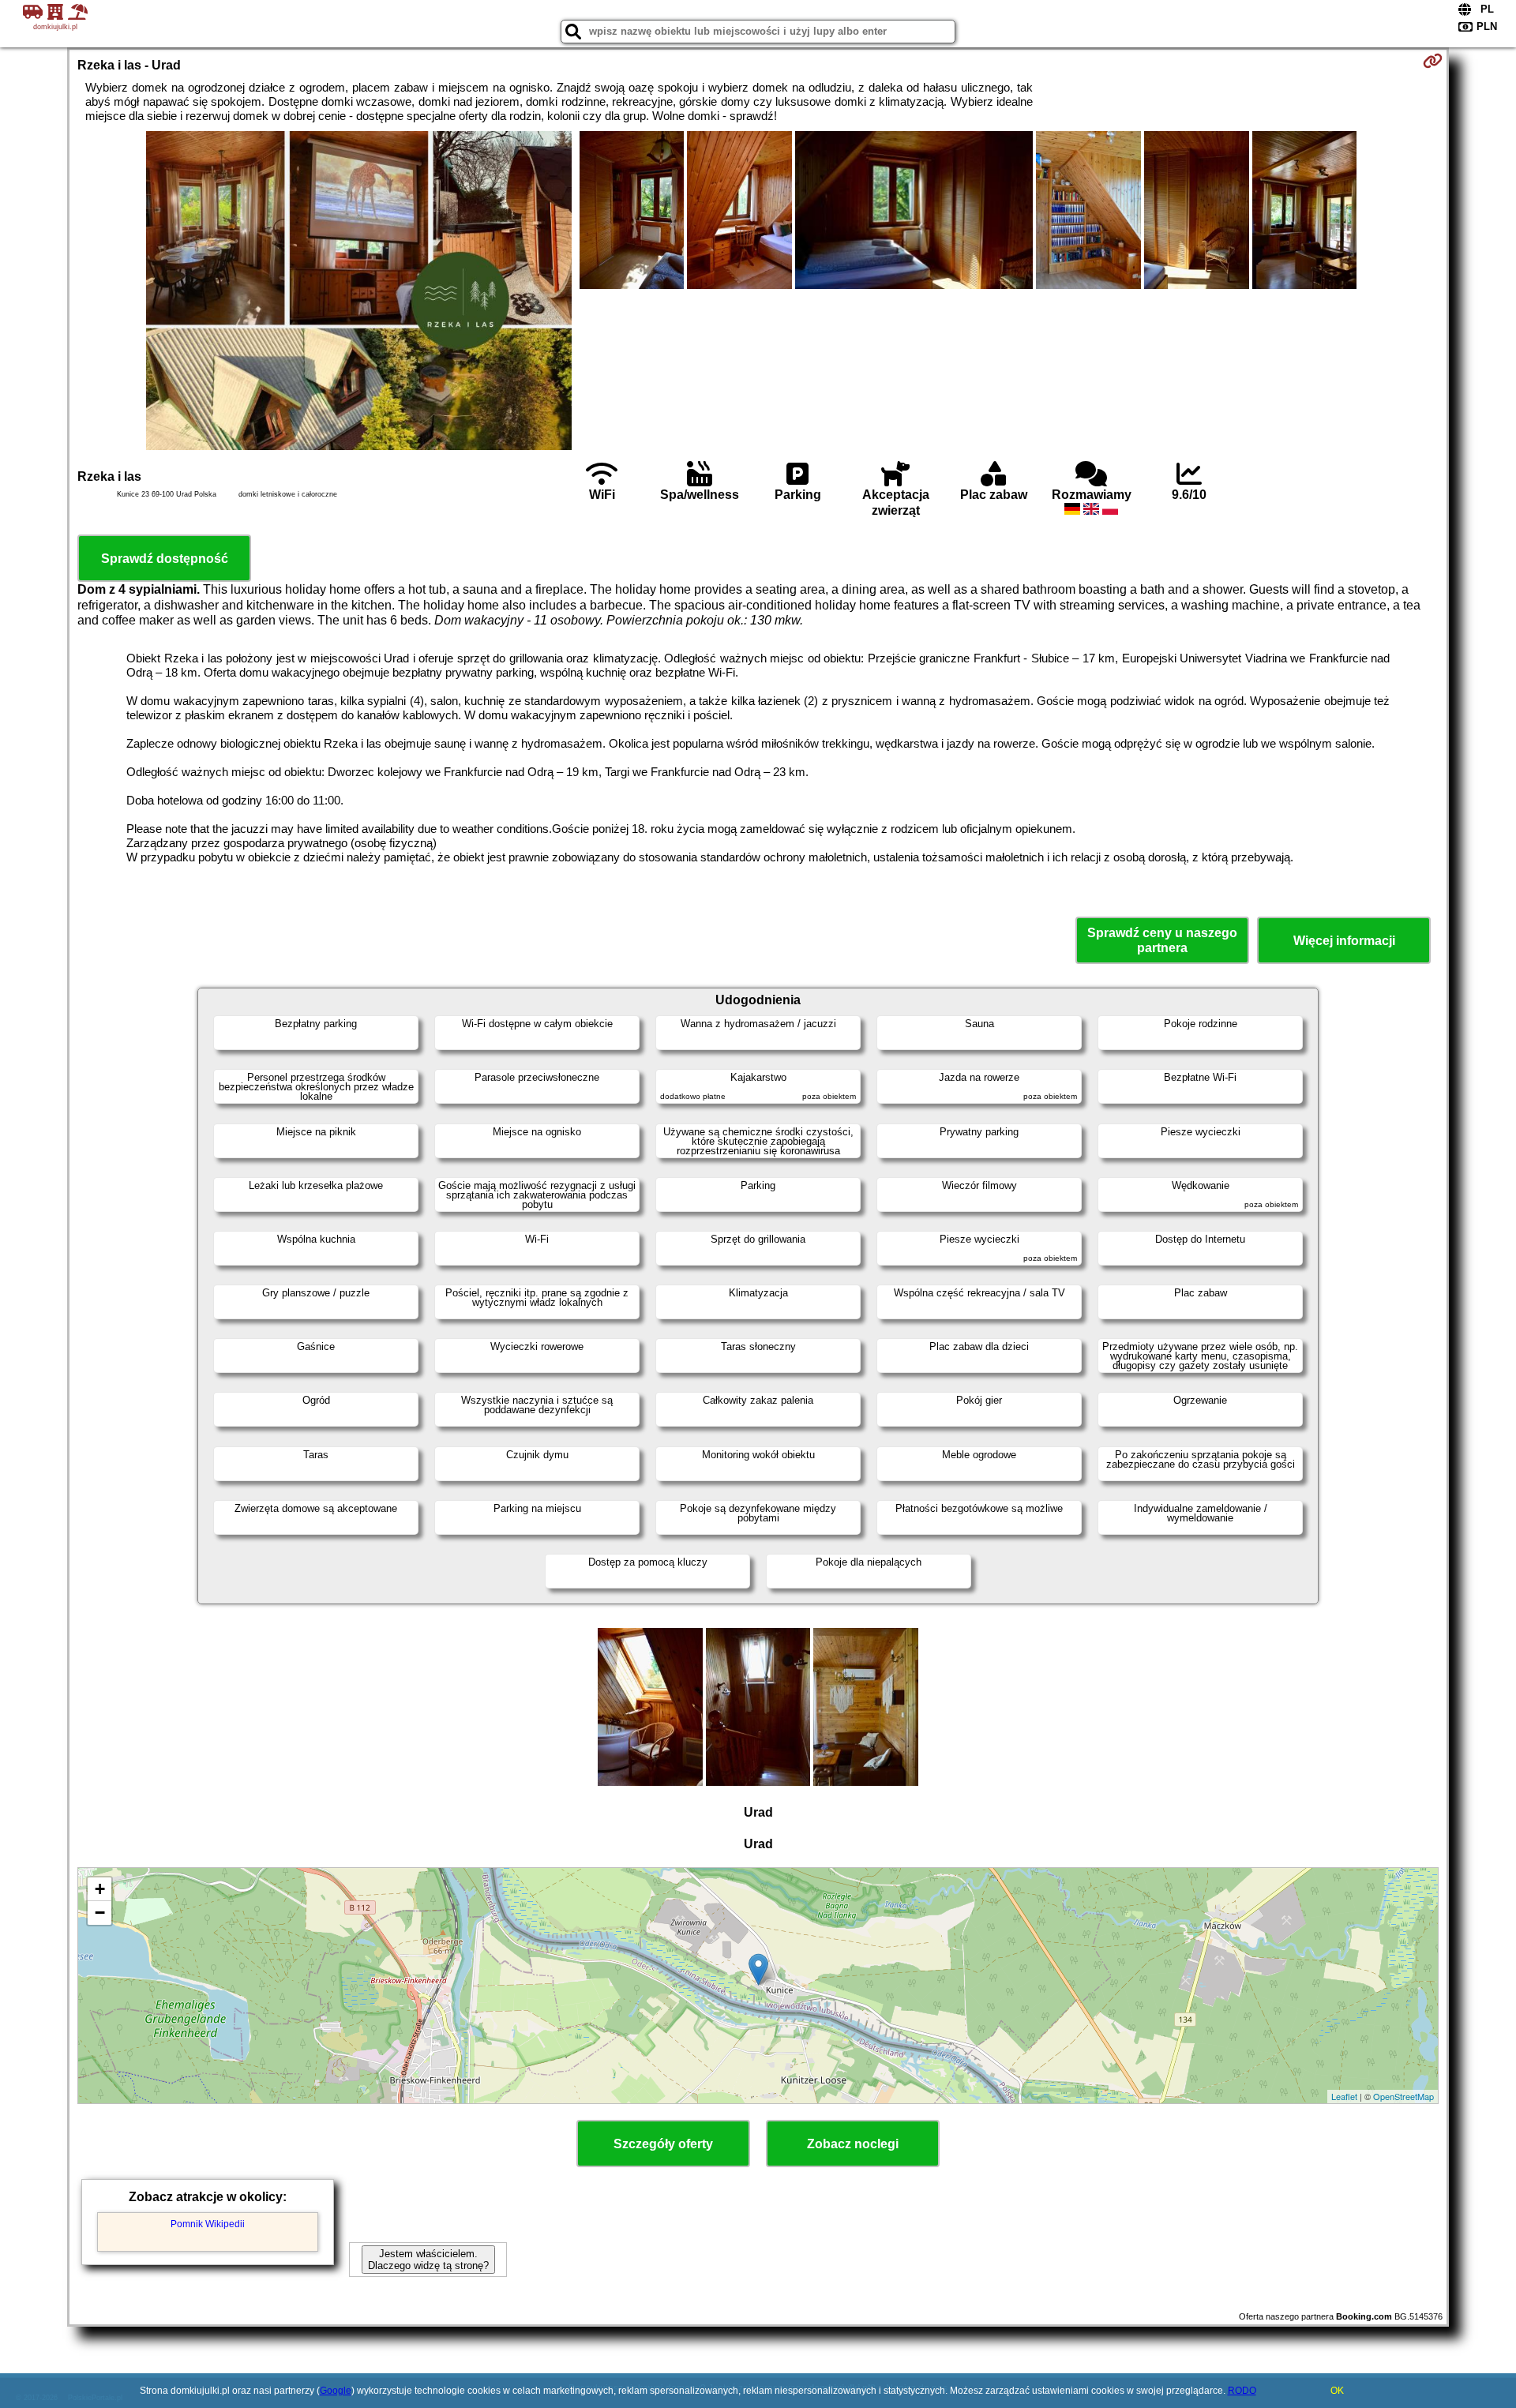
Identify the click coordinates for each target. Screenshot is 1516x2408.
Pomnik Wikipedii (208, 2224)
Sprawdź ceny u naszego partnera (1162, 940)
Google (336, 2391)
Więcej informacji (1344, 941)
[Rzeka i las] (359, 292)
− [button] (100, 1913)
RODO (1242, 2391)
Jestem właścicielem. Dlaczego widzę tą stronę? (428, 2260)
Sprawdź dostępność (165, 559)
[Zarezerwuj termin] (1433, 61)
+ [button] (100, 1889)
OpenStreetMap (1403, 2096)
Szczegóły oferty (663, 2144)
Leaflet (1344, 2096)
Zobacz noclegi (853, 2144)
